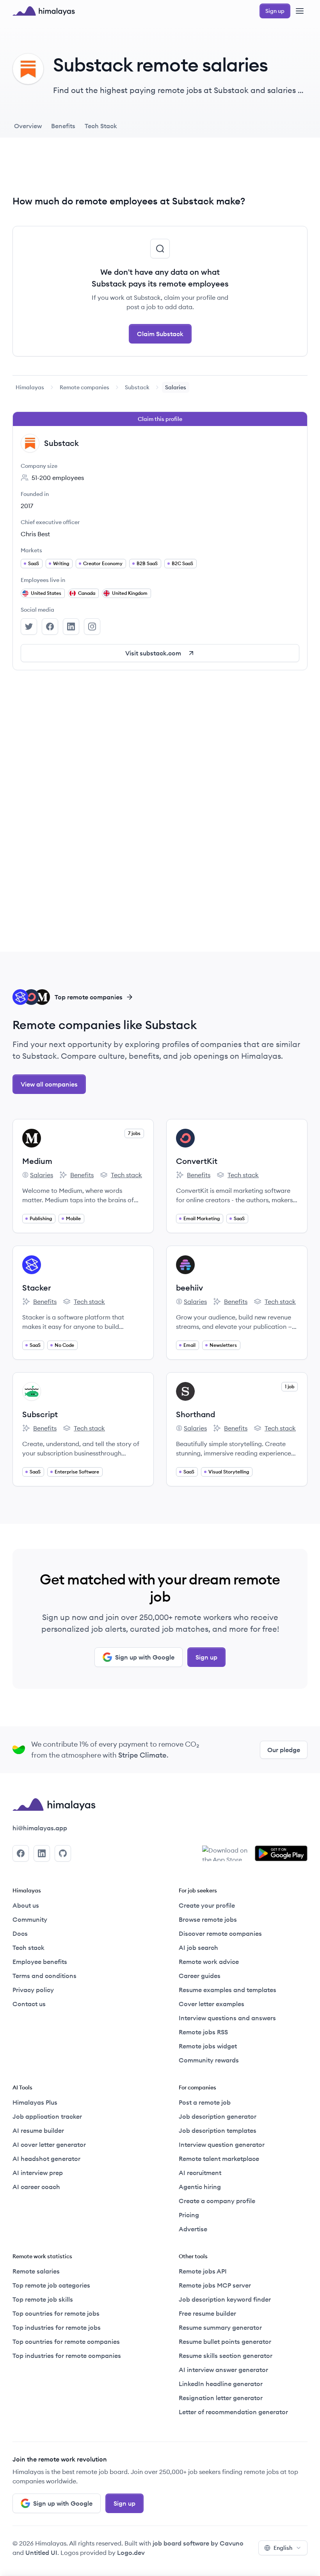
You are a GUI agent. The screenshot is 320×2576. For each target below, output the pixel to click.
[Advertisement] (160, 172)
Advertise (193, 2229)
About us (26, 1905)
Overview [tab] (28, 126)
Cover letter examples (212, 2004)
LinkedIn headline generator (221, 2384)
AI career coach (36, 2187)
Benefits (76, 1175)
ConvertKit (197, 1161)
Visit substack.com (153, 653)
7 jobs (134, 1133)
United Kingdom (130, 593)
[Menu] (300, 11)
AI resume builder (38, 2130)
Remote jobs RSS (203, 2032)
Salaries (38, 1175)
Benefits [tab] (63, 126)
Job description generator (218, 2116)
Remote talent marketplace (219, 2159)
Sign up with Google (145, 1657)
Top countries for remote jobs (56, 2313)
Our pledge (284, 1750)
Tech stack (121, 1175)
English (283, 2548)
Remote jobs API (203, 2271)
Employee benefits (40, 1962)
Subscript (40, 1414)
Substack (137, 387)
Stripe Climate (142, 1755)
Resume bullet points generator (225, 2341)
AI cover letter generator (49, 2145)
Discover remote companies (220, 1933)
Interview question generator (222, 2145)
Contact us (29, 2004)
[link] (30, 387)
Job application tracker (47, 2116)
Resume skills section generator (226, 2356)
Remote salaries (36, 2271)
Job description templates (218, 2130)
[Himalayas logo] (44, 11)
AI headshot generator (46, 2159)
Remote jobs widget (208, 2046)
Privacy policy (33, 1990)
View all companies (49, 1084)
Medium (37, 1161)
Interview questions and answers (227, 2018)
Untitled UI (41, 2553)
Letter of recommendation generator (233, 2412)
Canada (87, 593)
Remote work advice (209, 1962)
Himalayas (30, 387)
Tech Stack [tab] (101, 126)
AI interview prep (38, 2173)
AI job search (198, 1948)
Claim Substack (160, 334)
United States (46, 593)
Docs (20, 1933)
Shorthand (196, 1414)
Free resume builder (207, 2313)
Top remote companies (89, 997)
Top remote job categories (51, 2285)
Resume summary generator (220, 2327)
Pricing (189, 2215)
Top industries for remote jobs (57, 2327)
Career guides (200, 1976)
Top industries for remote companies (67, 2356)
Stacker (37, 1288)
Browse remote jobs (208, 1919)
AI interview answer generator (223, 2370)
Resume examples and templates (228, 1990)
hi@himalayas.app (40, 1828)
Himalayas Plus (35, 2102)
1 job (290, 1386)
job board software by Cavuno (198, 2543)
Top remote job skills (43, 2299)
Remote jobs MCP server (215, 2285)
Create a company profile (217, 2201)
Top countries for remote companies (66, 2341)
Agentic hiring (200, 2187)
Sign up (206, 1657)
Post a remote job (205, 2102)
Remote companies (84, 387)
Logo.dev (131, 2553)
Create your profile (207, 1905)
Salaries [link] (176, 387)
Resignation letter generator (221, 2398)
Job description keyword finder (225, 2299)
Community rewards (209, 2060)
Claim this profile (160, 419)
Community (30, 1919)
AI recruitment (200, 2173)
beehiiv (189, 1288)
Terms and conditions (44, 1976)
